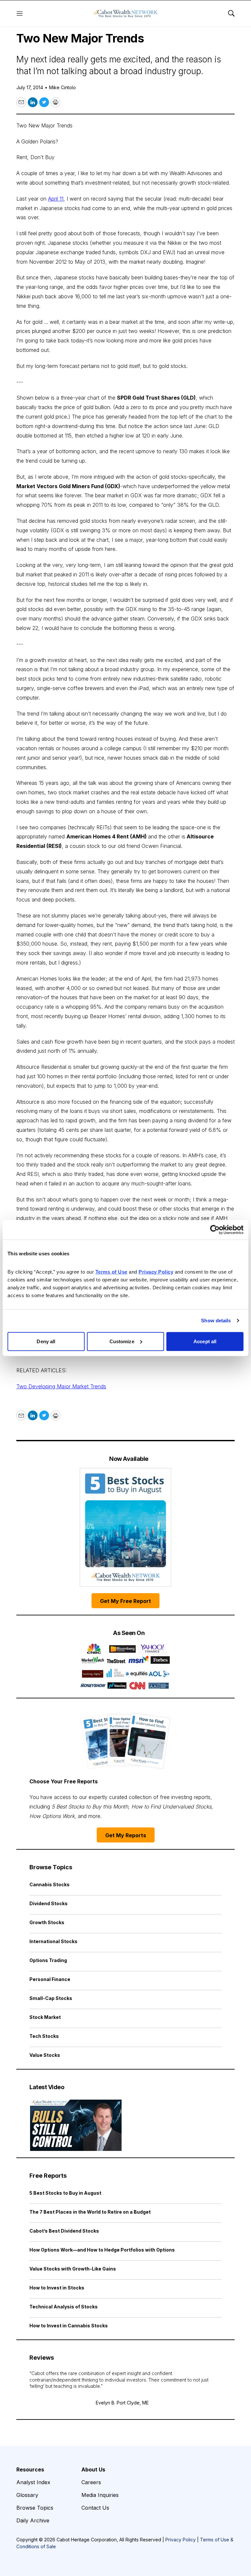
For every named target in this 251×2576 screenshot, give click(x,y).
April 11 (56, 199)
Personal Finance (50, 1979)
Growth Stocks (47, 1922)
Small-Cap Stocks (51, 1998)
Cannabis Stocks (50, 1884)
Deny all (46, 1341)
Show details (216, 1321)
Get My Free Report (125, 1601)
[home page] (125, 13)
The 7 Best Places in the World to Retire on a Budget (90, 2212)
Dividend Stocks (49, 1903)
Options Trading (48, 1960)
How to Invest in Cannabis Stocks (69, 2326)
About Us (93, 2469)
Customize (122, 1341)
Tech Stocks (44, 2036)
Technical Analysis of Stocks (64, 2307)
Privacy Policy (181, 2540)
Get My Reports (126, 1835)
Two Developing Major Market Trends (61, 1386)
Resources (30, 2469)
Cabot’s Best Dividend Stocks (64, 2231)
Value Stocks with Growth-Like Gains (73, 2269)
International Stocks (53, 1941)
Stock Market (45, 2017)
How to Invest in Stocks (57, 2288)
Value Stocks (45, 2055)
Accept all (205, 1341)
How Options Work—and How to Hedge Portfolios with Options (102, 2250)
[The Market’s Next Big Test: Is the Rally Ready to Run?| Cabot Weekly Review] (76, 2125)
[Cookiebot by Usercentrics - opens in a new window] (215, 1230)
